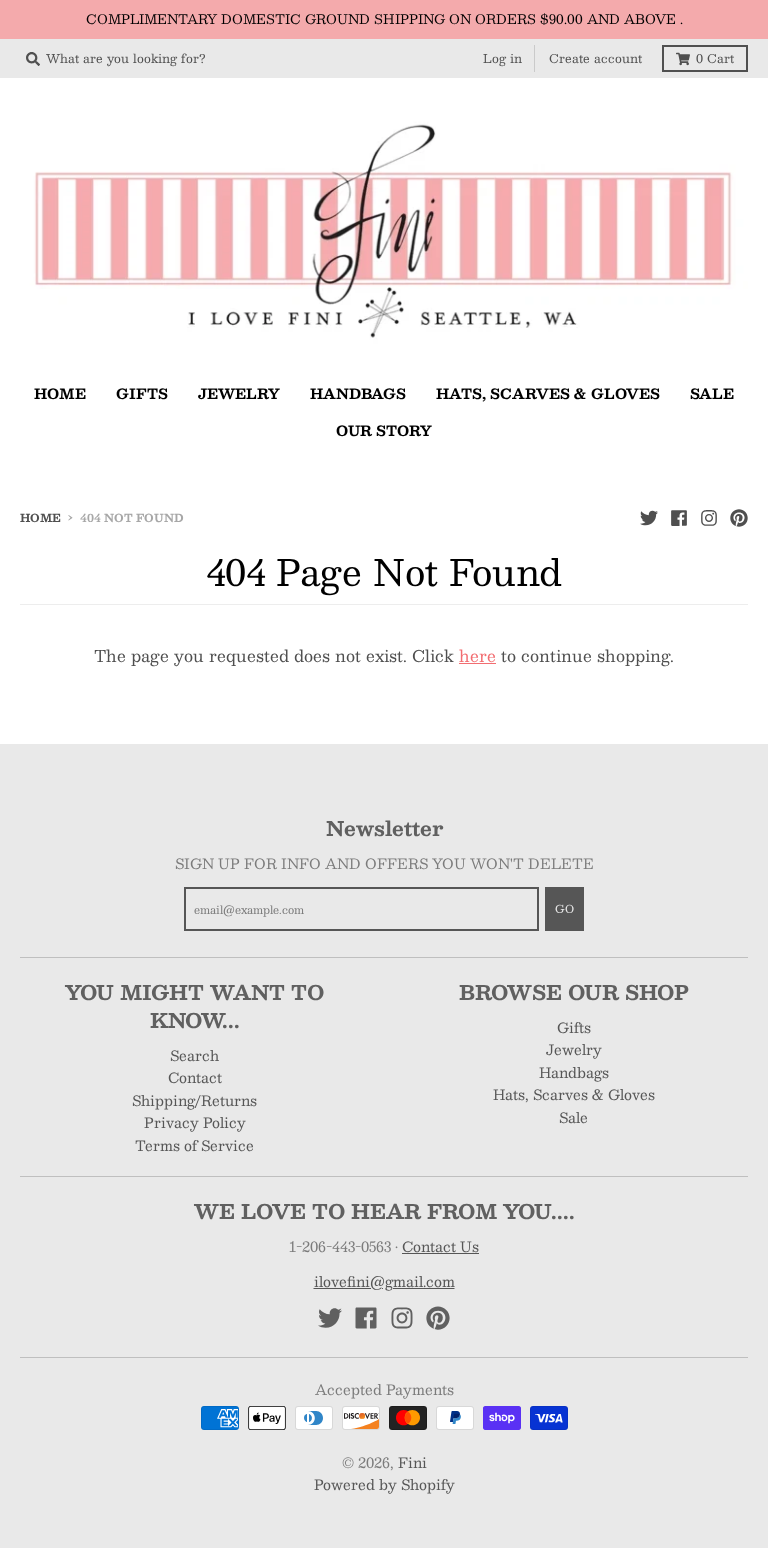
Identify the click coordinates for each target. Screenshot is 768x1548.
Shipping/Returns (194, 1100)
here (477, 655)
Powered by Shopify (384, 1484)
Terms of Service (194, 1145)
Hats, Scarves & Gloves (574, 1094)
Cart (715, 58)
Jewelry (574, 1049)
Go (564, 908)
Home (40, 517)
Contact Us (440, 1246)
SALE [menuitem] (712, 393)
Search (194, 1055)
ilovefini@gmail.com (384, 1281)
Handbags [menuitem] (358, 393)
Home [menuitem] (60, 393)
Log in (502, 58)
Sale (573, 1117)
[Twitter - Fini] (649, 517)
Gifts (574, 1027)
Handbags (574, 1072)
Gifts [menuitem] (142, 393)
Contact (195, 1077)
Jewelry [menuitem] (239, 393)
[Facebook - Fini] (679, 517)
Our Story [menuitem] (384, 430)
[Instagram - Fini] (709, 517)
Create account (595, 58)
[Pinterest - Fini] (739, 517)
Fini (412, 1462)
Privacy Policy (195, 1122)
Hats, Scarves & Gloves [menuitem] (548, 393)
